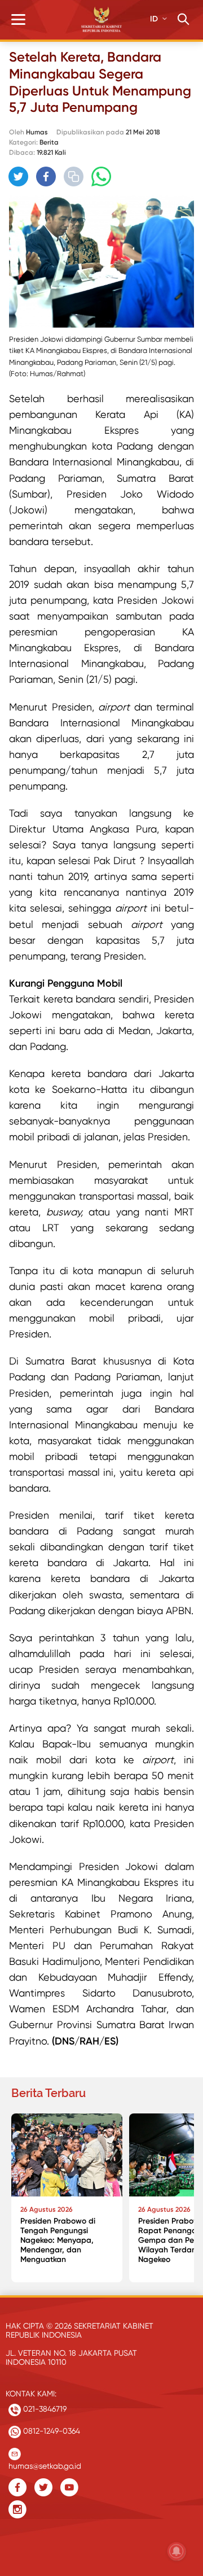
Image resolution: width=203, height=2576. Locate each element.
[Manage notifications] (176, 2551)
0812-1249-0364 (50, 2431)
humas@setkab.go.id (45, 2463)
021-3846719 (44, 2409)
